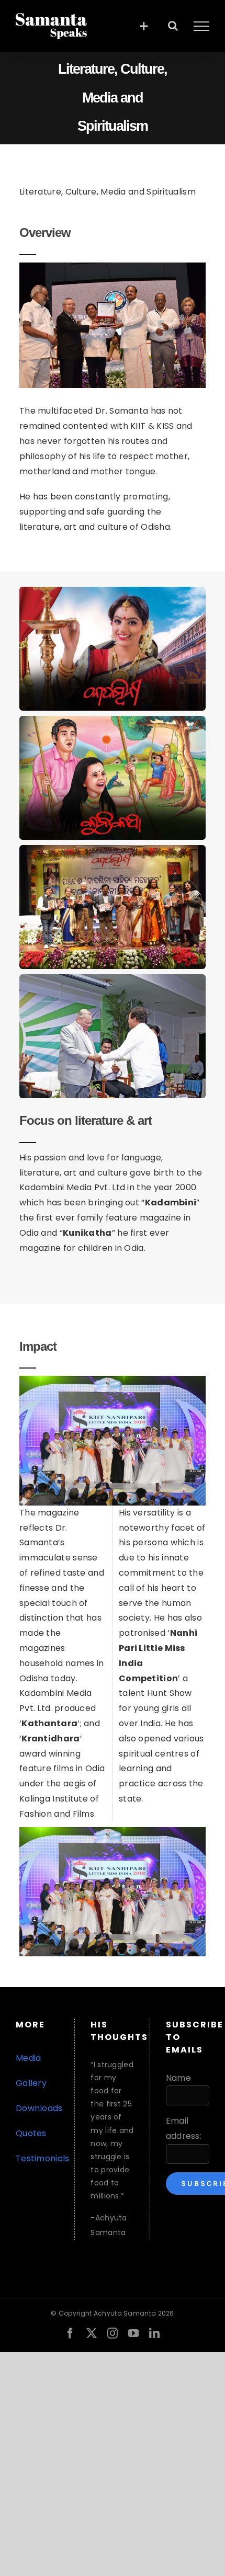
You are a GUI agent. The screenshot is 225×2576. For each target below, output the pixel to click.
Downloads (39, 2108)
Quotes (31, 2133)
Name (178, 2078)
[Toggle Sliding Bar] (144, 26)
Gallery (31, 2083)
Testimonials (43, 2158)
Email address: (184, 2128)
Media (29, 2058)
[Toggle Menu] (201, 26)
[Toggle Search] (173, 26)
